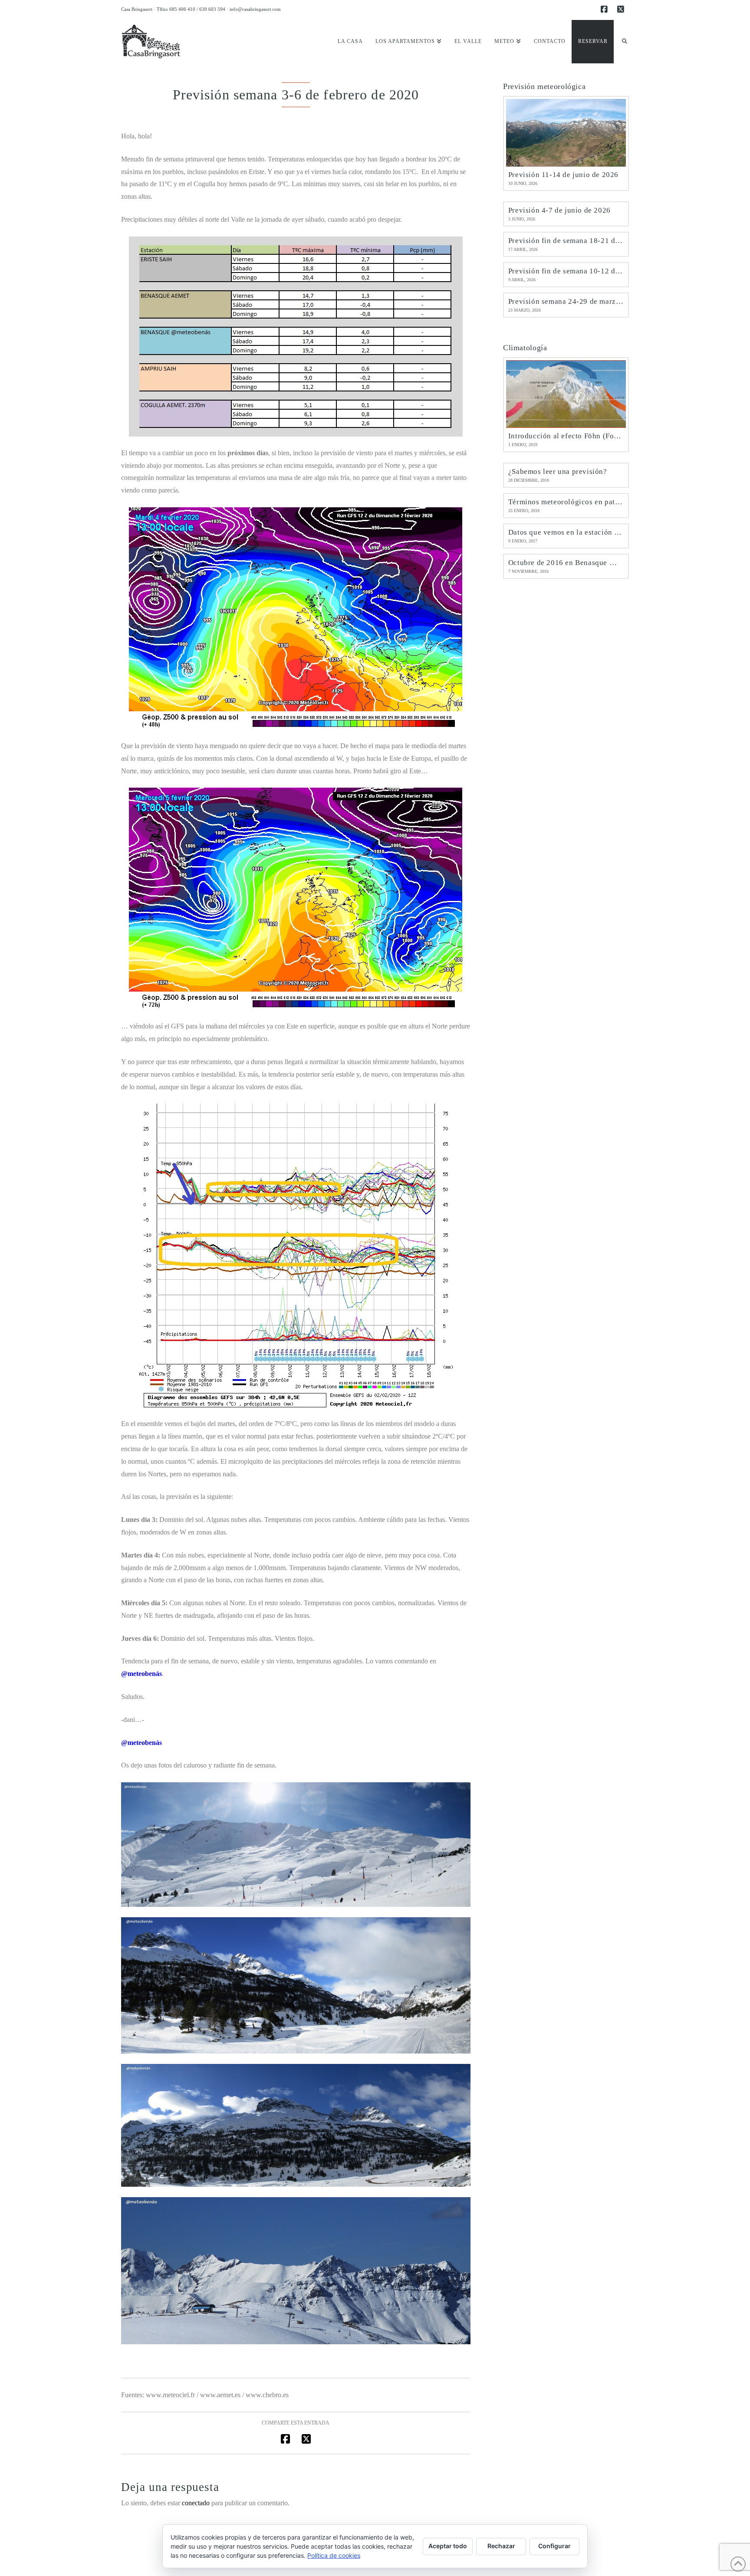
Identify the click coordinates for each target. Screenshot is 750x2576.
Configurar (554, 2546)
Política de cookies (334, 2555)
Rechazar (501, 2546)
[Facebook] (605, 10)
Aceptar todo (448, 2546)
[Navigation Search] (621, 42)
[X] (622, 10)
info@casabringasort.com (255, 9)
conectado (196, 2503)
